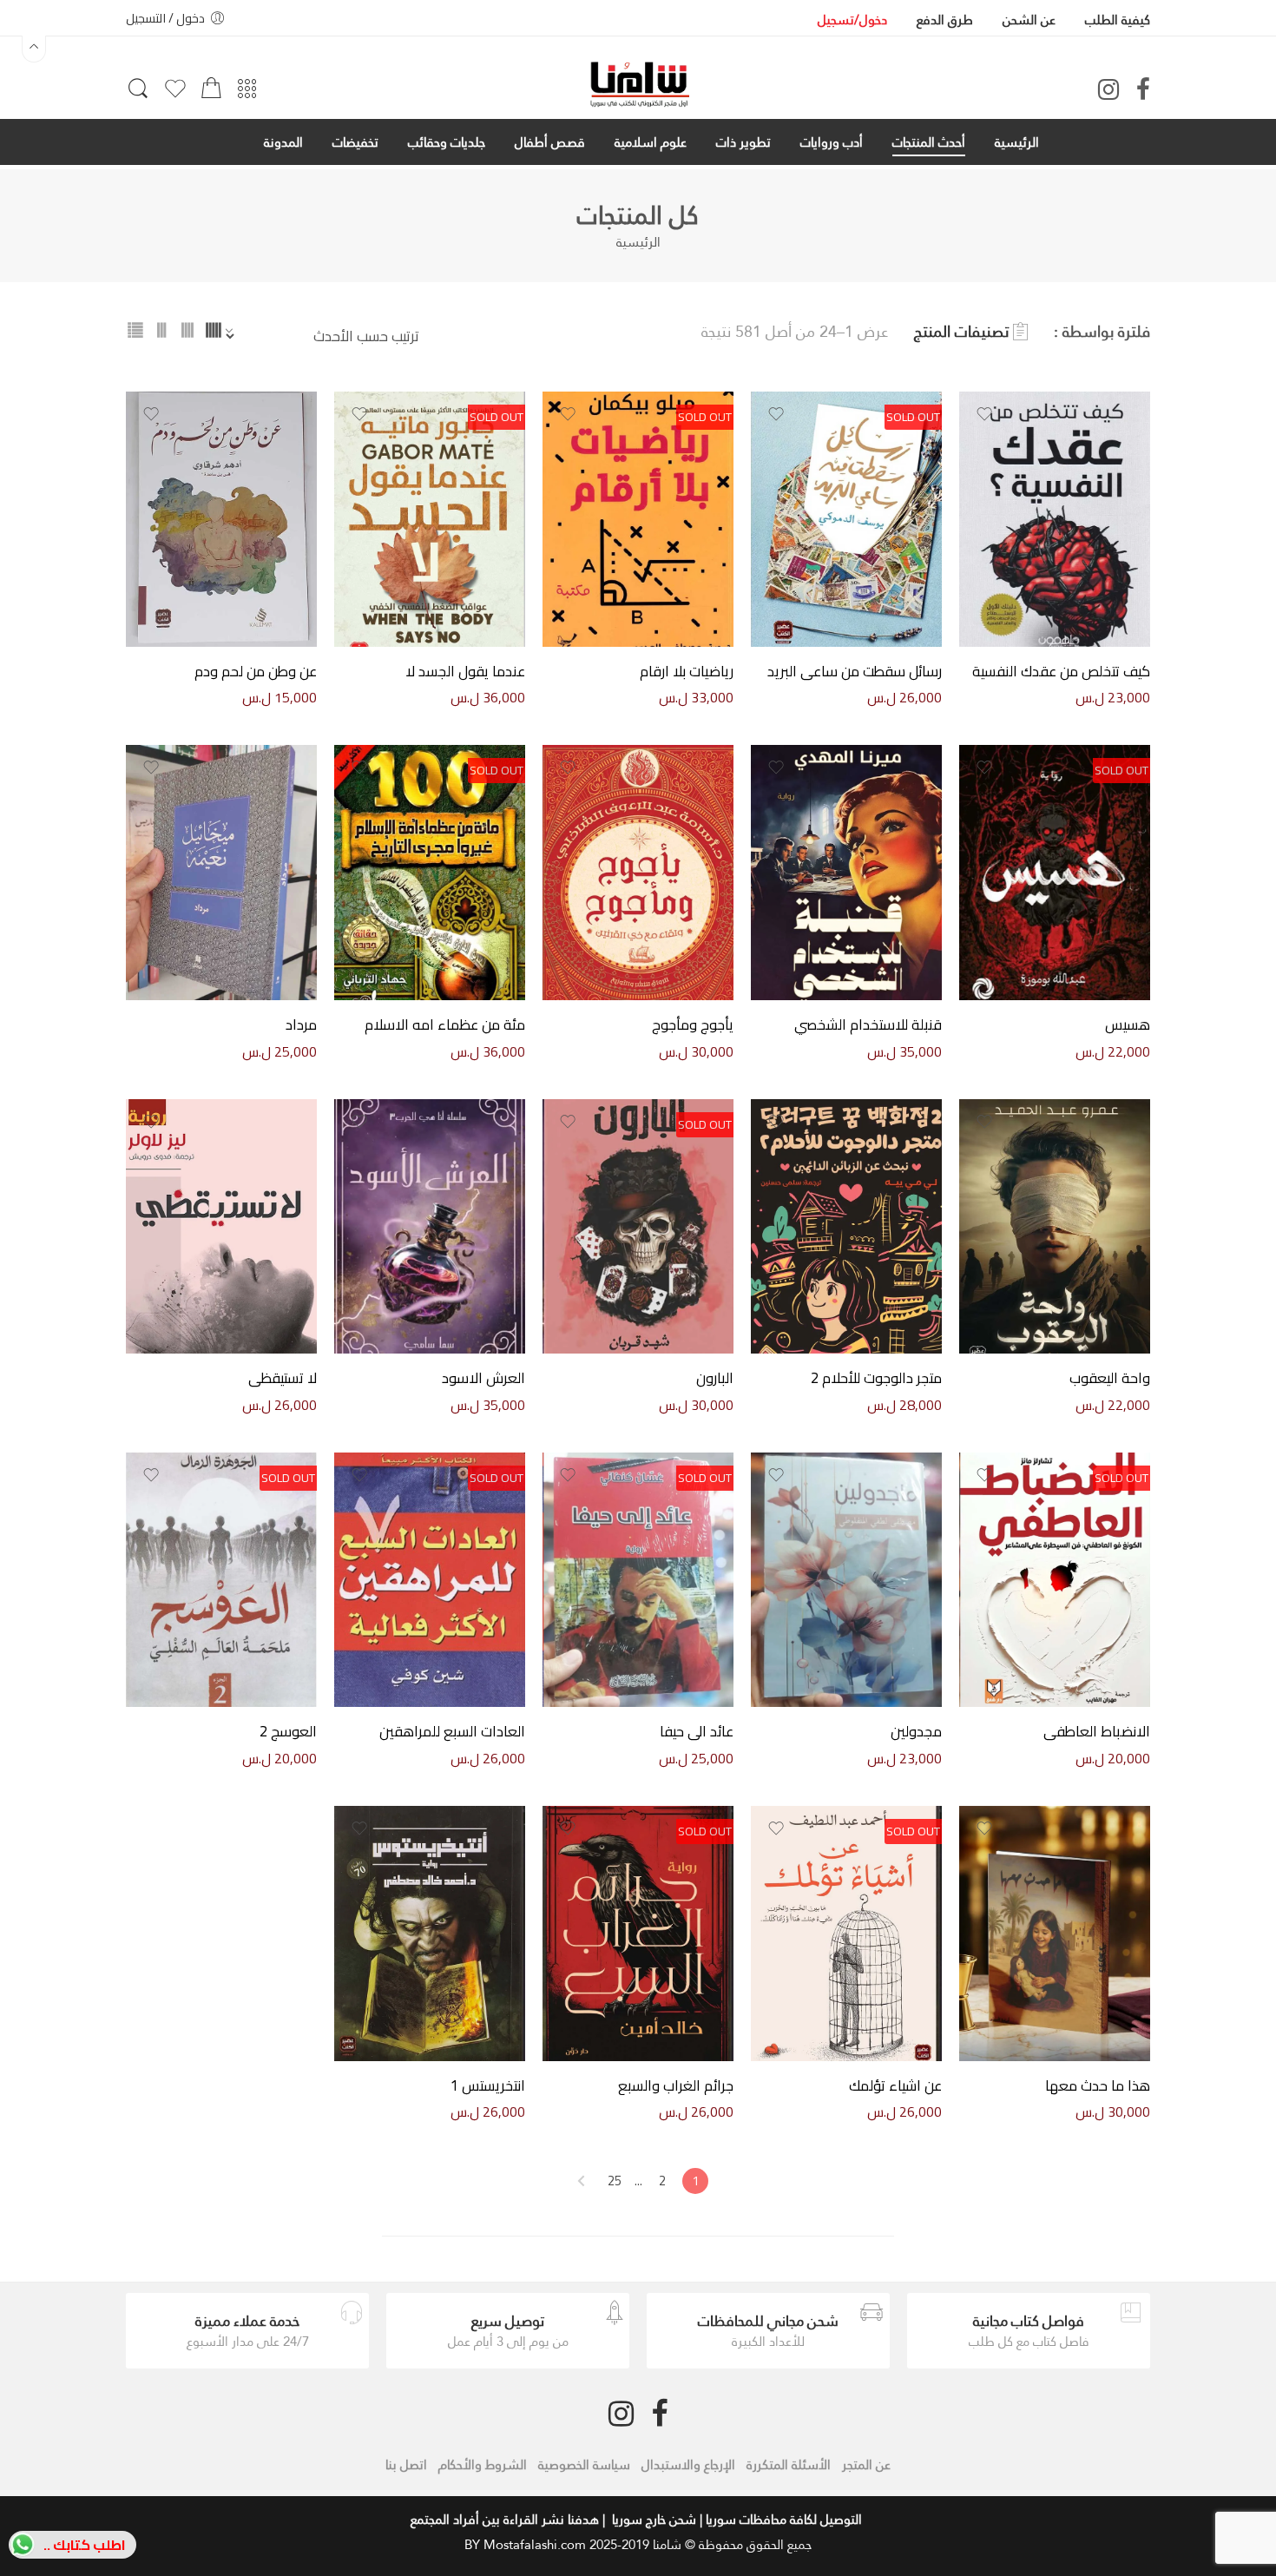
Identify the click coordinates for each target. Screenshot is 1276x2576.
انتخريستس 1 (488, 2086)
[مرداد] (221, 872)
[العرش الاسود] (430, 1226)
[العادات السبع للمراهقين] (430, 1580)
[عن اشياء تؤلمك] (846, 1933)
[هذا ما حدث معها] (1055, 1933)
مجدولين (916, 1732)
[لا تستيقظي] (221, 1226)
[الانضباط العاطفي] (1055, 1580)
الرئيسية (638, 242)
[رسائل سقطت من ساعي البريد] (846, 519)
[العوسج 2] (221, 1580)
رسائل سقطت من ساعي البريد (855, 672)
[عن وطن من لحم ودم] (221, 519)
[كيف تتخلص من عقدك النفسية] (1055, 519)
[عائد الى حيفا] (638, 1580)
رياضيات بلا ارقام (687, 672)
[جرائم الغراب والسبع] (638, 1933)
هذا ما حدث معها (1098, 2086)
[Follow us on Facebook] (1143, 89)
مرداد (301, 1025)
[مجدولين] (846, 1580)
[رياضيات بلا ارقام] (638, 519)
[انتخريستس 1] (430, 1933)
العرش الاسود (483, 1379)
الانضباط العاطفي (1097, 1732)
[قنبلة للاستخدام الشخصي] (846, 872)
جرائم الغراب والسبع (676, 2086)
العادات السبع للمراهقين (452, 1732)
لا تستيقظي (283, 1379)
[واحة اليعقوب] (1055, 1226)
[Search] (138, 96)
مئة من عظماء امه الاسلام (445, 1025)
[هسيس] (1055, 872)
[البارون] (638, 1226)
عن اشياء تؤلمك (895, 2086)
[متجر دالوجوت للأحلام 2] (846, 1226)
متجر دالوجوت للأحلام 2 (876, 1379)
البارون (715, 1379)
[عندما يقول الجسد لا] (430, 519)
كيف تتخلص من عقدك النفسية (1061, 672)
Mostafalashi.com (535, 2544)
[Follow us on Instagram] (1108, 89)
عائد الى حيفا (697, 1732)
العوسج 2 (288, 1732)
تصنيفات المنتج (961, 332)
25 (615, 2181)
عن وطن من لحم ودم (256, 672)
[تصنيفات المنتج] (247, 94)
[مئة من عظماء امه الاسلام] (430, 872)
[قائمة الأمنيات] (175, 96)
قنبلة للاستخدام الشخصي (868, 1025)
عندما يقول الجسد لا (465, 672)
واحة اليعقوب (1110, 1379)
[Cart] (211, 93)
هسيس (1128, 1025)
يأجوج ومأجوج (693, 1025)
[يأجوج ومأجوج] (638, 872)
